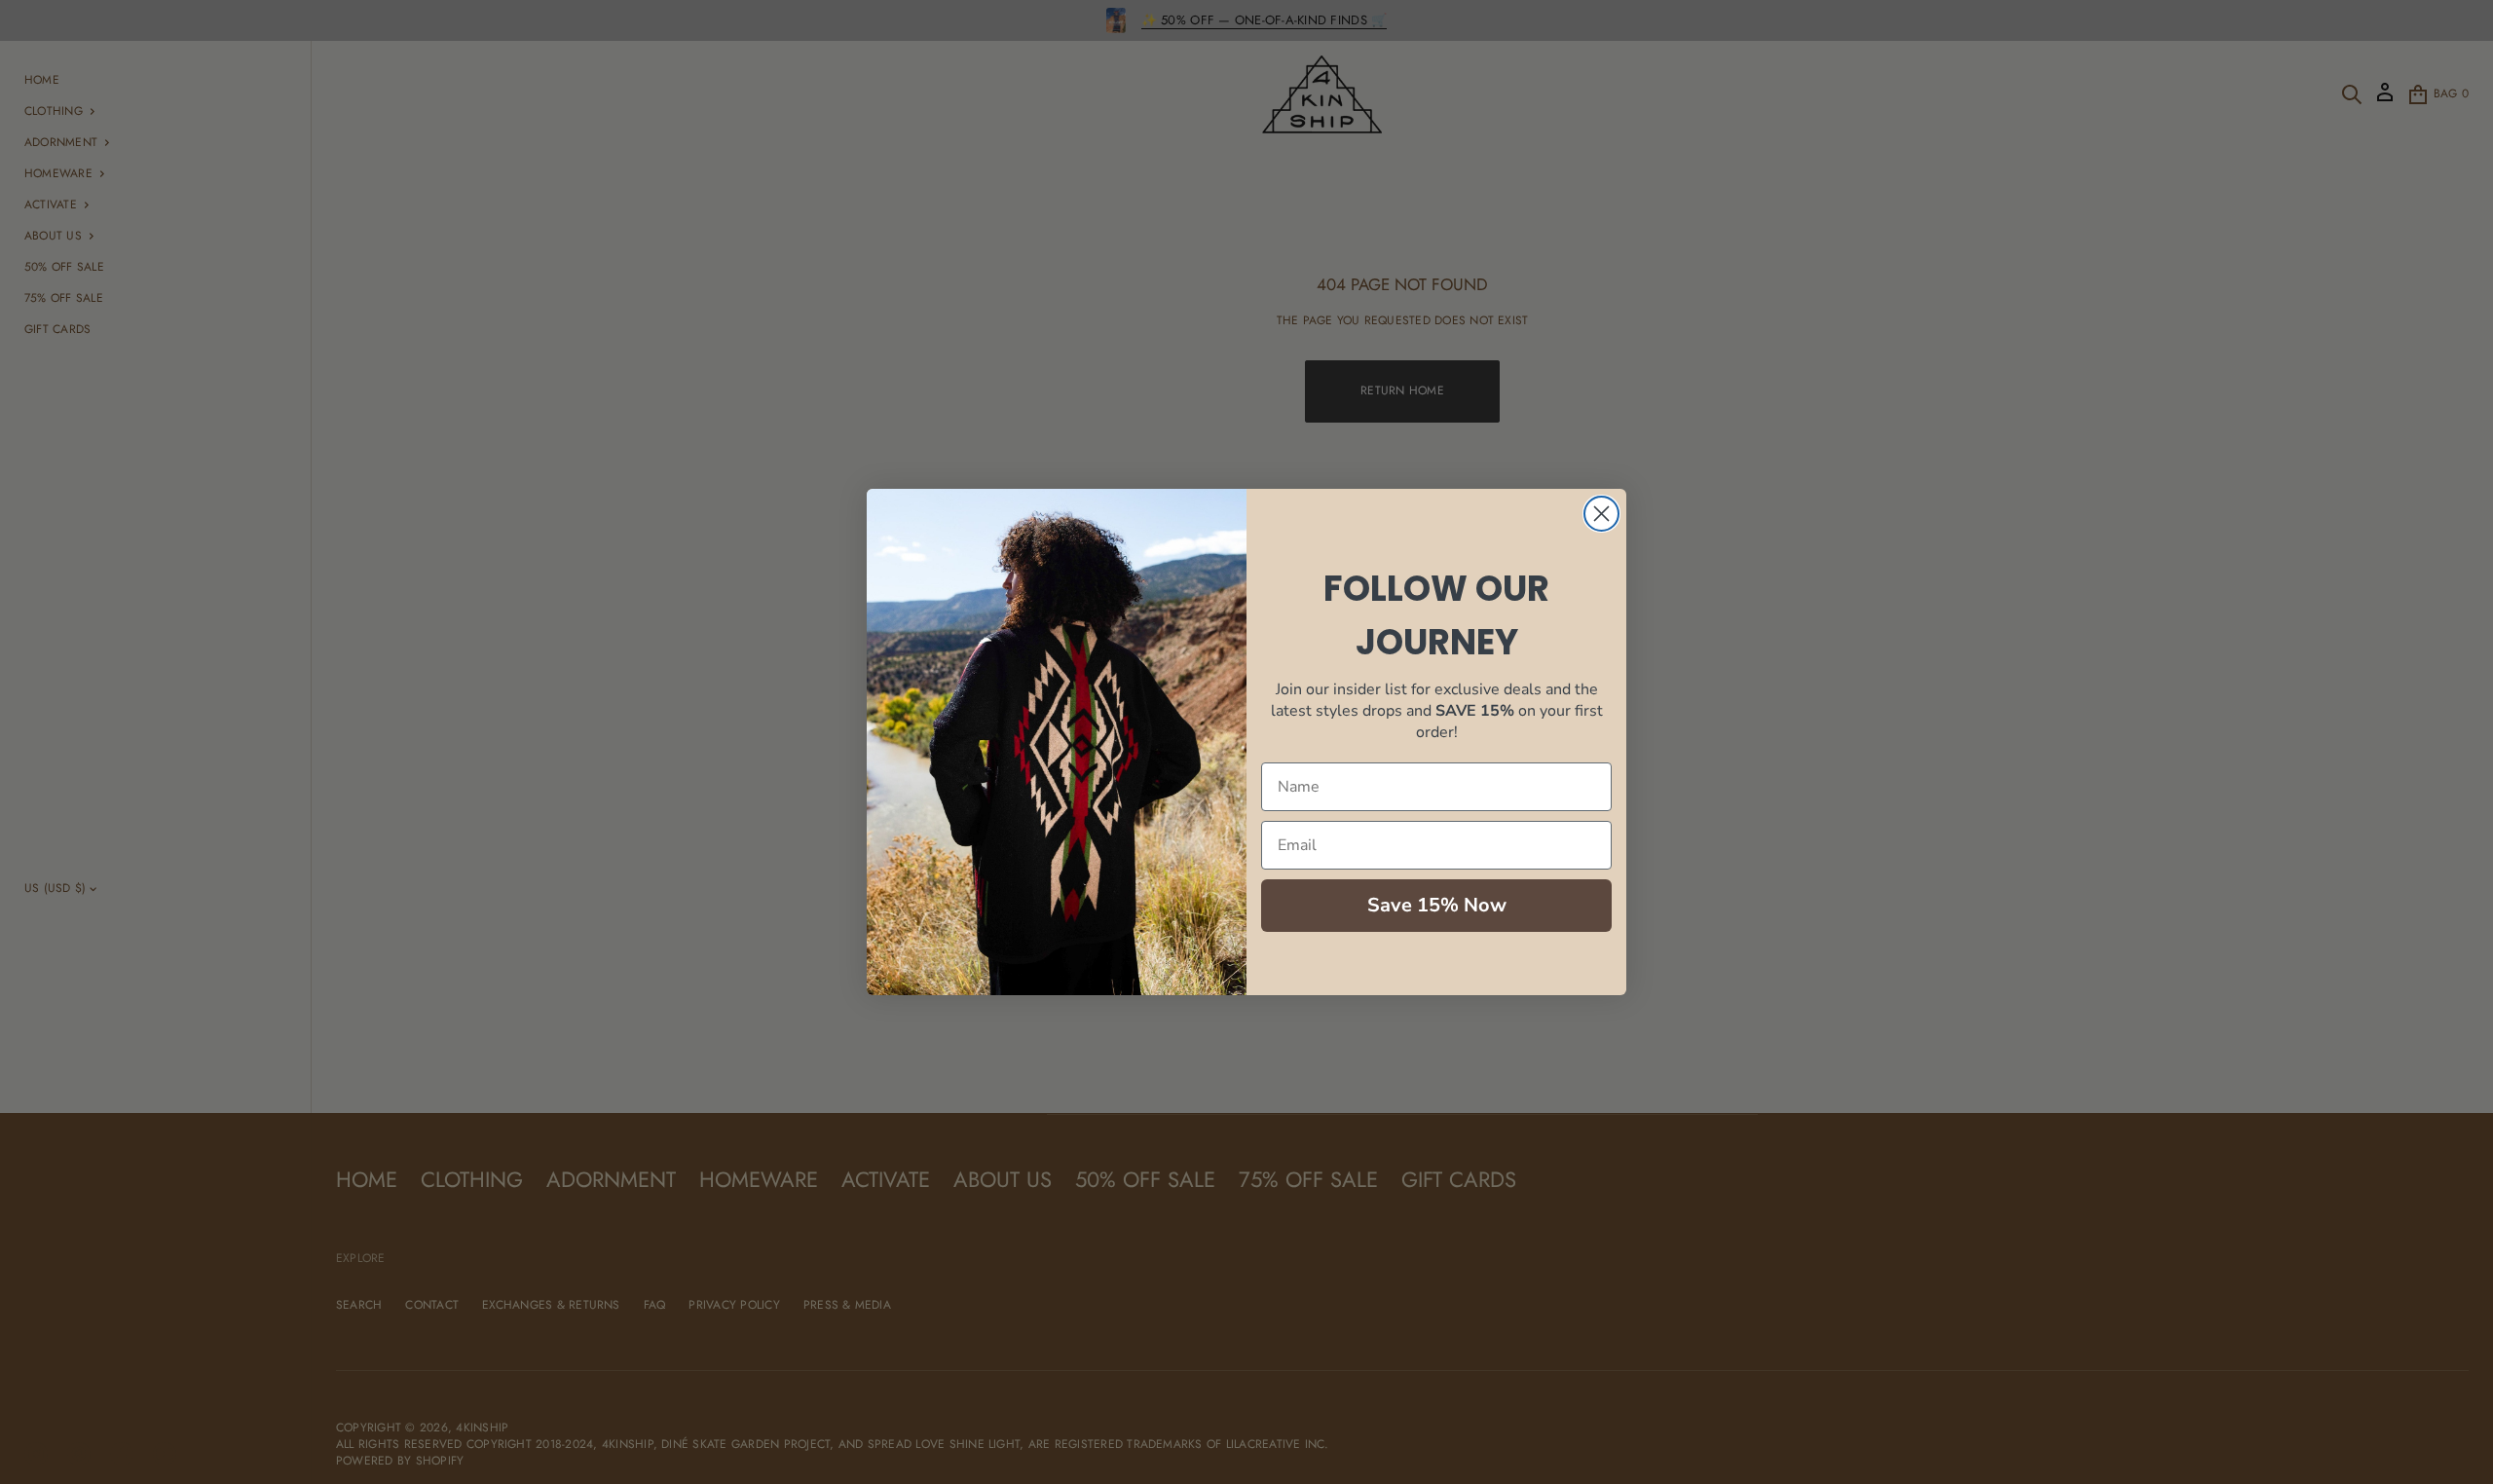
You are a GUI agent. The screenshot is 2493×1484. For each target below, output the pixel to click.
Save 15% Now (1437, 905)
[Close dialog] (1601, 514)
